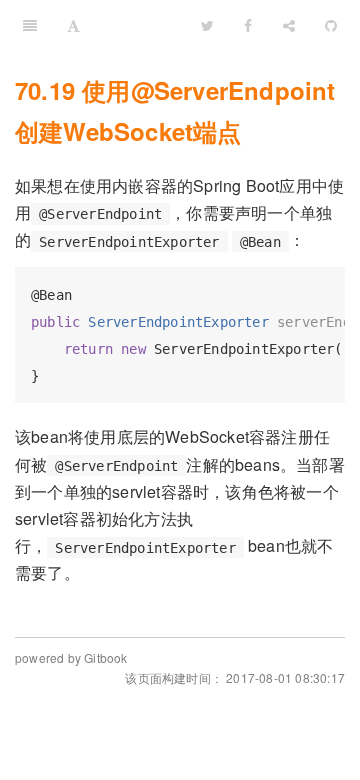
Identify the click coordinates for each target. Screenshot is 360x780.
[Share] (289, 25)
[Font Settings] (73, 25)
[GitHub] (331, 25)
